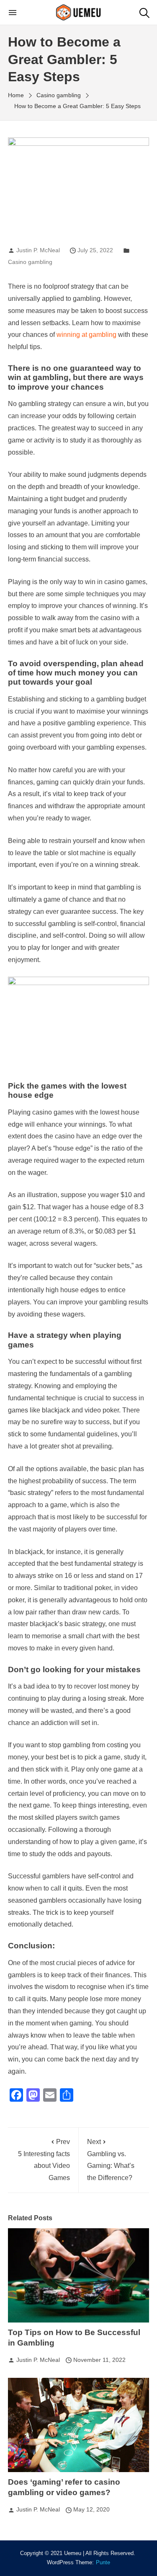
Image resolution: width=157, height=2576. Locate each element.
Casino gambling (30, 262)
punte (103, 2563)
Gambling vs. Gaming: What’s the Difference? (111, 2160)
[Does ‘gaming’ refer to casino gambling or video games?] (79, 2425)
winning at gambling (86, 335)
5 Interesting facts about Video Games (44, 2160)
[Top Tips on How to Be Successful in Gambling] (79, 2275)
